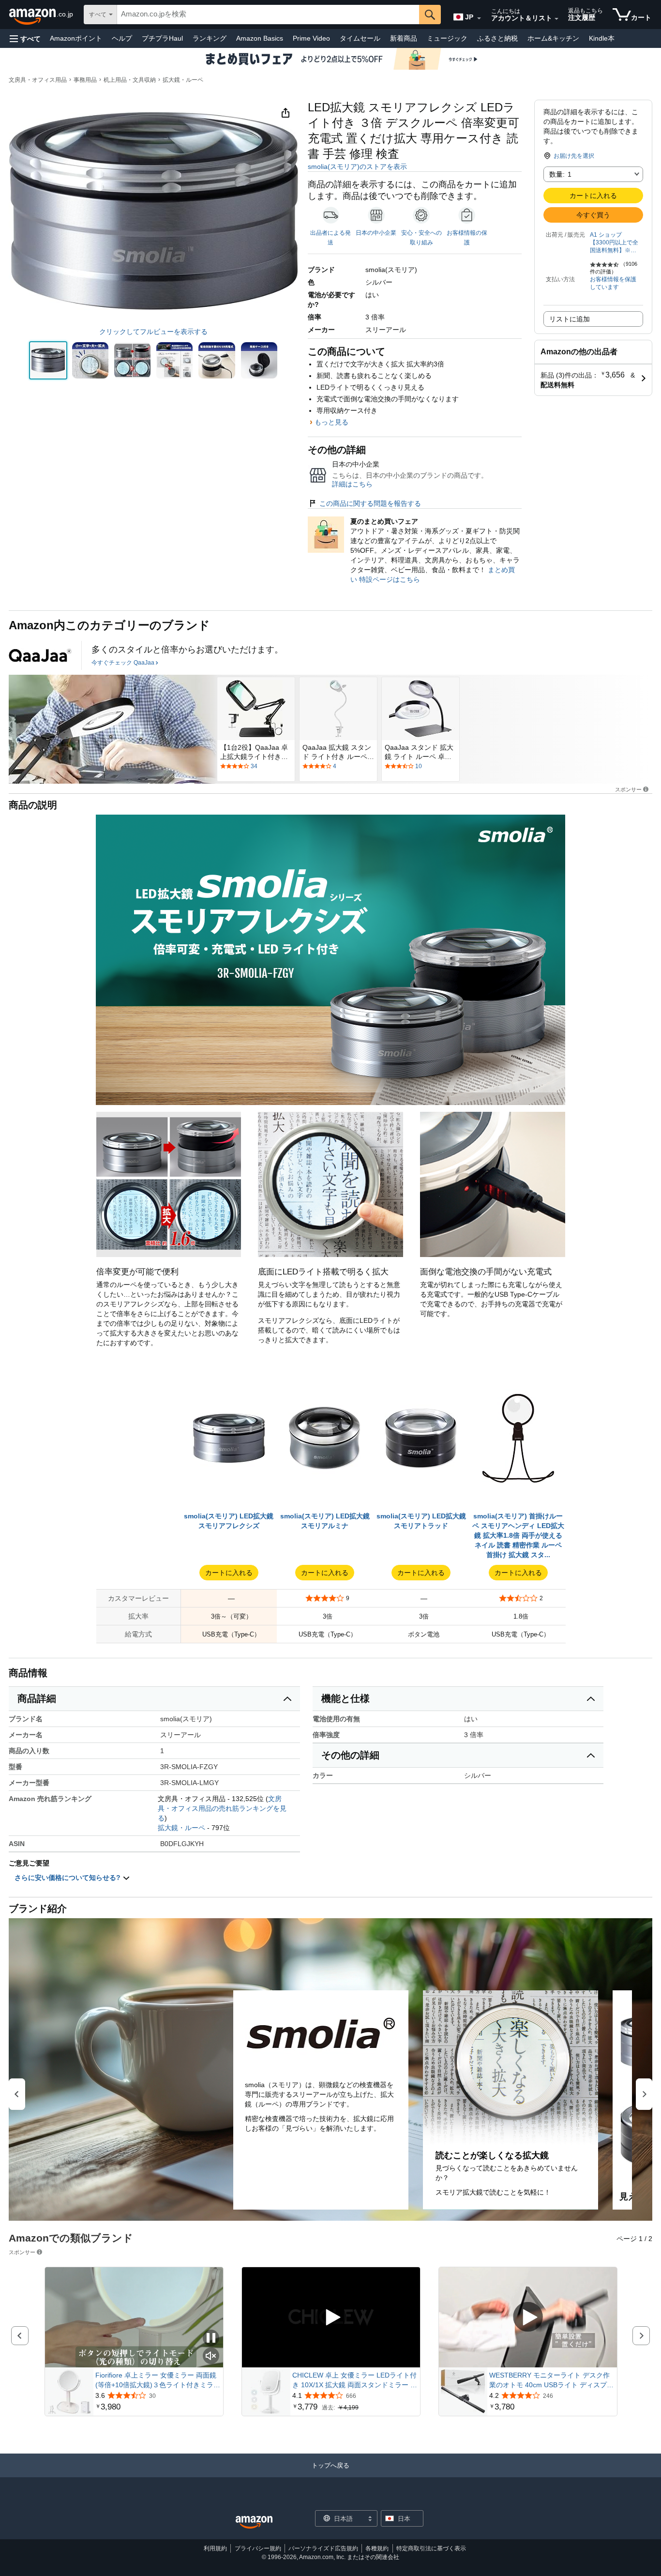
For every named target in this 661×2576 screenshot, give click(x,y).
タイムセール (360, 38)
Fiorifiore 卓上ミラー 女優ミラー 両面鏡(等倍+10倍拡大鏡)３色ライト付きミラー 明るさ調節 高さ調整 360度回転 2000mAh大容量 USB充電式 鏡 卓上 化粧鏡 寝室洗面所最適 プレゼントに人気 (158, 2380)
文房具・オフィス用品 (38, 80)
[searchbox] (268, 15)
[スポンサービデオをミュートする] (211, 2356)
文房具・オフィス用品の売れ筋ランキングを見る (222, 1808)
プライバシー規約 (258, 2548)
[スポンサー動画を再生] (331, 2318)
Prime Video (311, 38)
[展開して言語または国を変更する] (479, 18)
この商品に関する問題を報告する (370, 503)
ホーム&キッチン (553, 38)
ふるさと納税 (497, 38)
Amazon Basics (260, 38)
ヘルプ (122, 38)
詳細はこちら (352, 484)
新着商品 (404, 38)
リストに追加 (570, 319)
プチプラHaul (162, 38)
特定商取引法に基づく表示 (431, 2548)
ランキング (210, 38)
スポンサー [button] (628, 789)
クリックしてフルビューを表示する (153, 332)
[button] (25, 38)
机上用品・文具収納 (130, 80)
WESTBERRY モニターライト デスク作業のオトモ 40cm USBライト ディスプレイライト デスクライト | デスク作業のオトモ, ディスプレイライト (551, 2380)
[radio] (48, 360)
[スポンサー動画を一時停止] (211, 2339)
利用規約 (215, 2548)
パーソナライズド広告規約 (323, 2548)
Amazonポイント (76, 38)
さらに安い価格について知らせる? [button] (68, 1878)
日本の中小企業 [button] (376, 233)
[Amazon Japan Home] (254, 2523)
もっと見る (331, 422)
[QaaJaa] (40, 655)
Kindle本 (602, 38)
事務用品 (85, 80)
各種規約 (377, 2548)
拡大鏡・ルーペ (183, 80)
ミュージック (447, 38)
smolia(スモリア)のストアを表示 (357, 167)
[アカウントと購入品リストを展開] (556, 19)
